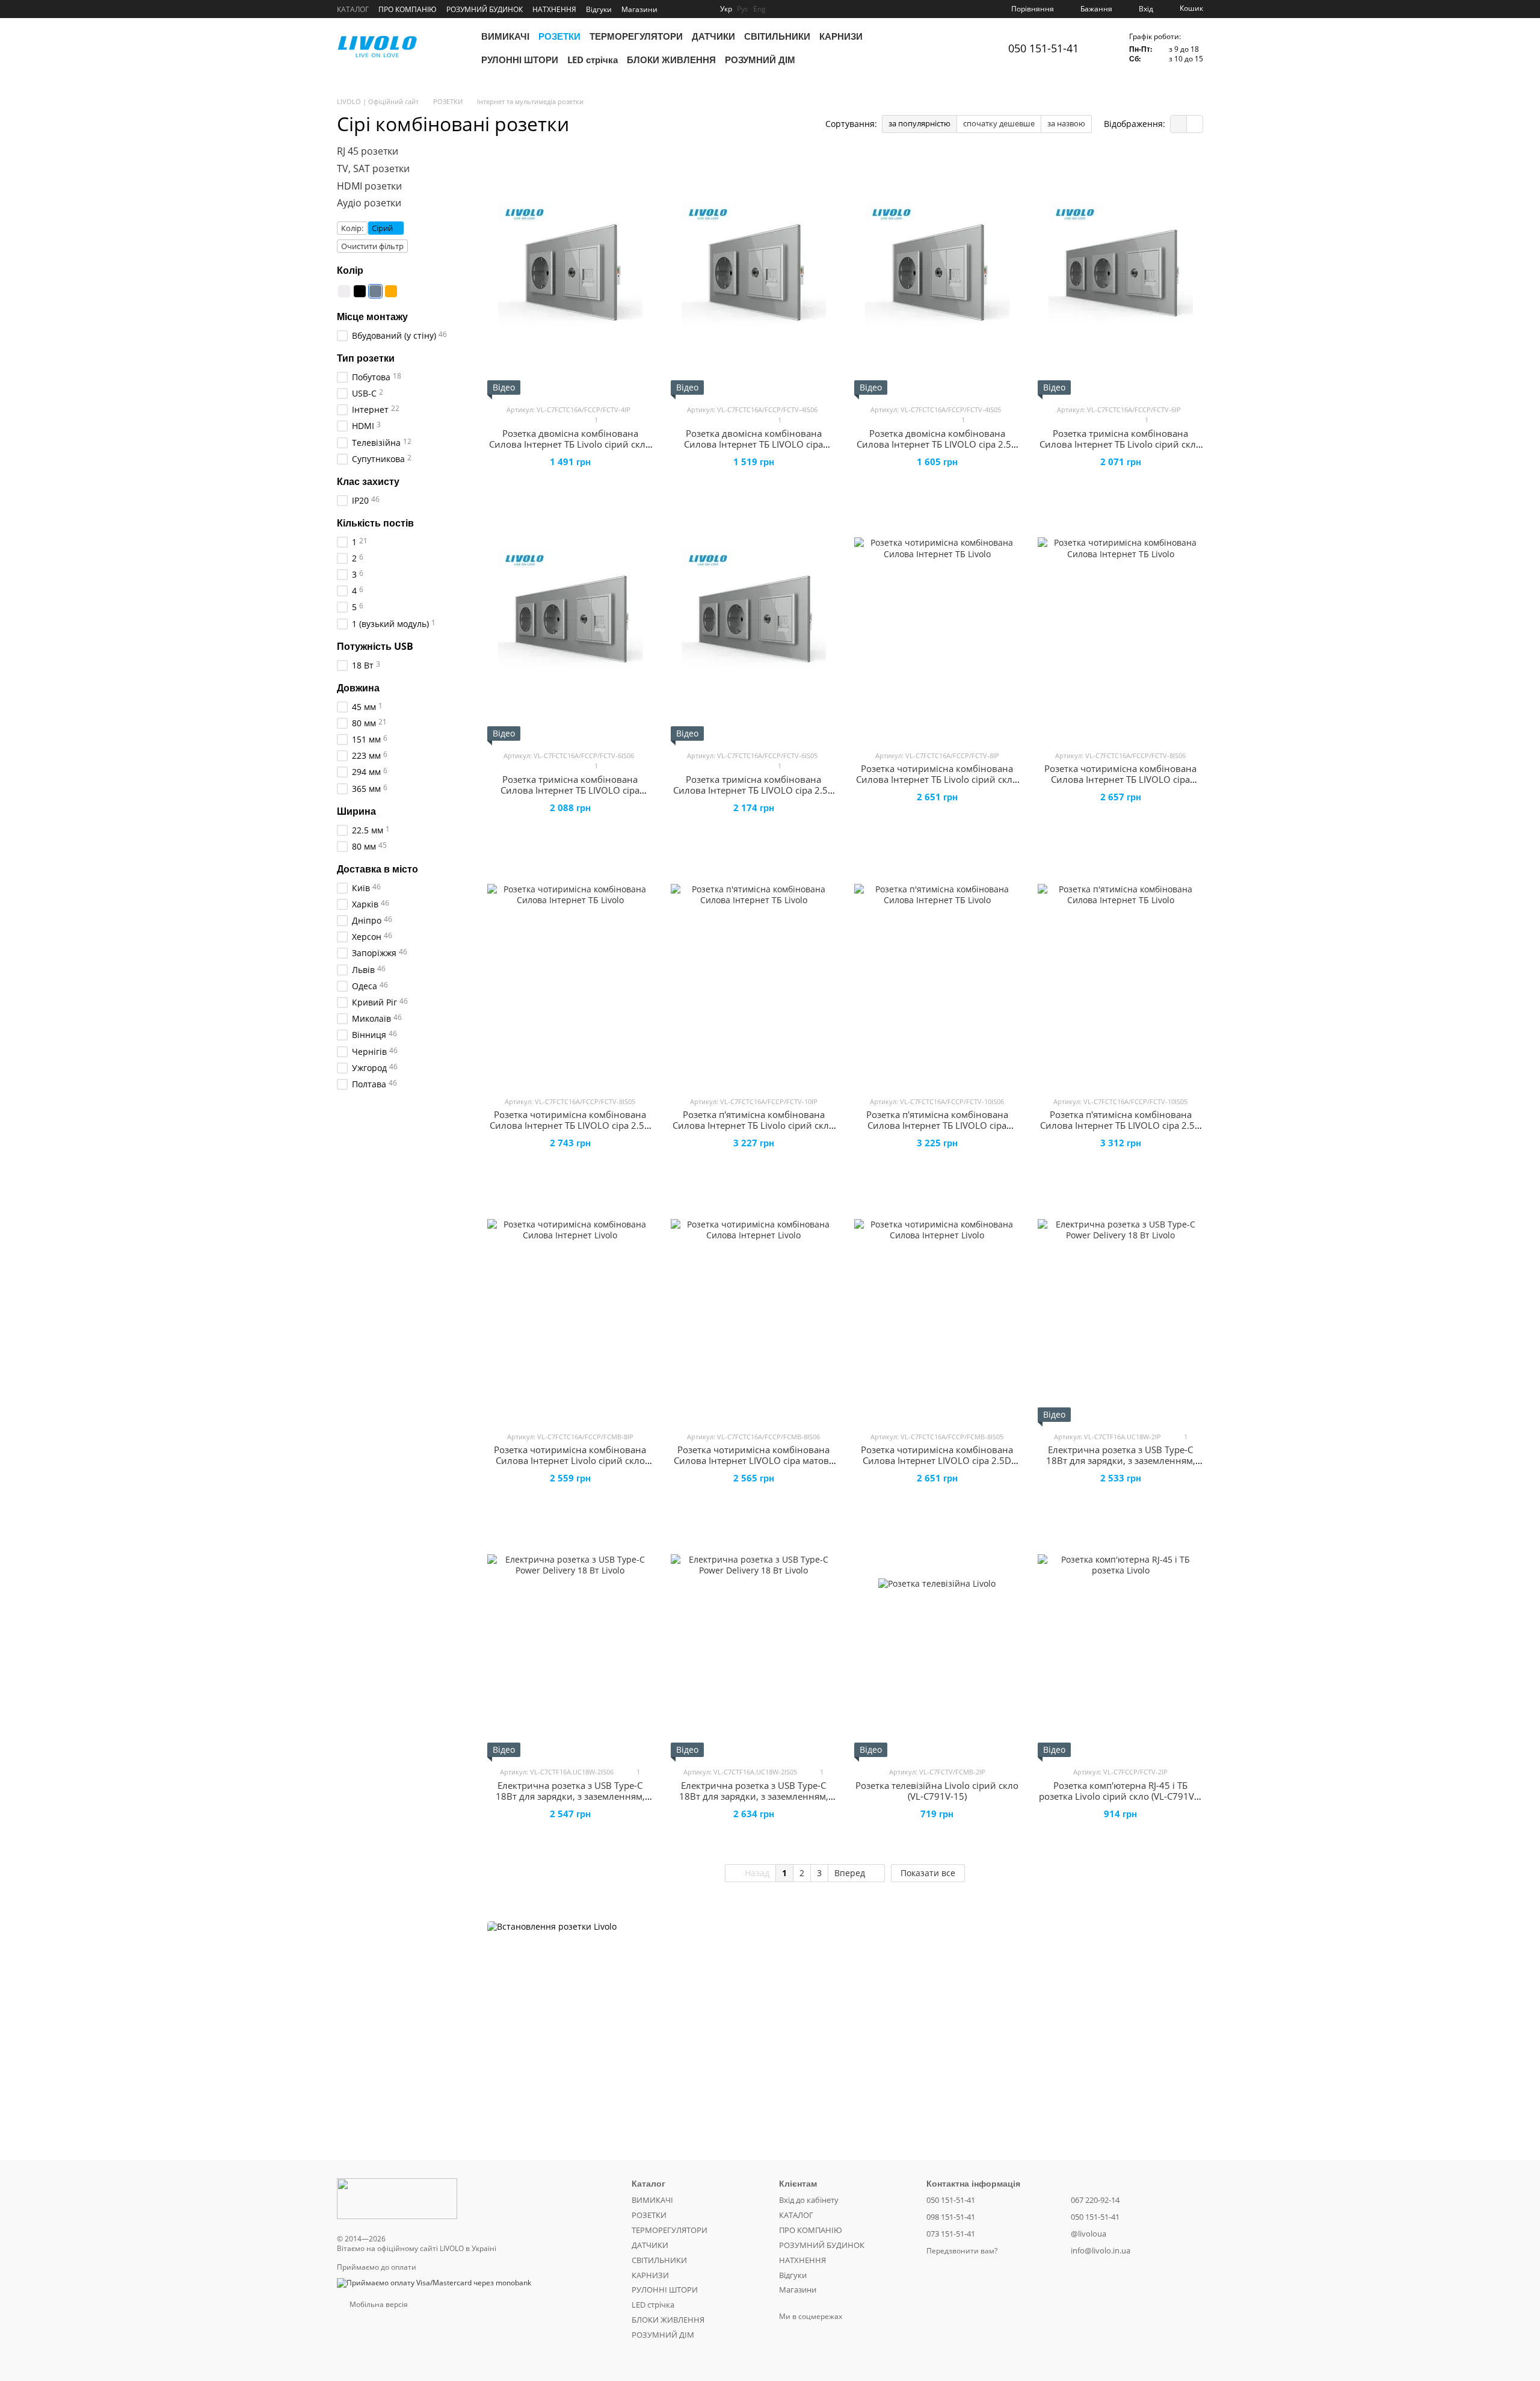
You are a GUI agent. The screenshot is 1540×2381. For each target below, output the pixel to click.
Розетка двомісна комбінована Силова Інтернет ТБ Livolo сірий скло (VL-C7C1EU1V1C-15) (570, 444)
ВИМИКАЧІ (505, 36)
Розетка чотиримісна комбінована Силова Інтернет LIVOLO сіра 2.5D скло (937, 1460)
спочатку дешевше (999, 123)
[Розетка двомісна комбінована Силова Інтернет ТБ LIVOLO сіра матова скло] (753, 274)
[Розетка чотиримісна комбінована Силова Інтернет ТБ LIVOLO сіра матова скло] (1120, 620)
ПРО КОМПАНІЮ (408, 9)
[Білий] (344, 291)
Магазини (639, 9)
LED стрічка (593, 60)
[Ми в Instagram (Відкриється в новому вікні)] (674, 9)
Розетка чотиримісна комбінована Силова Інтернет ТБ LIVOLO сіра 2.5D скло (570, 1125)
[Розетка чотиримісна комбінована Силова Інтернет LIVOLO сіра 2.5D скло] (937, 1302)
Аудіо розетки (369, 203)
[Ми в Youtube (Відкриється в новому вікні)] (689, 9)
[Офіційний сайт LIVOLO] (397, 2198)
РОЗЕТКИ (559, 36)
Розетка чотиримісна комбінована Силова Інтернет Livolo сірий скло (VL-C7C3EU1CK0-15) (570, 1460)
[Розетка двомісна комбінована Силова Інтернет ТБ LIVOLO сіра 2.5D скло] (937, 274)
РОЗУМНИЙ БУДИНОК (485, 9)
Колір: (352, 228)
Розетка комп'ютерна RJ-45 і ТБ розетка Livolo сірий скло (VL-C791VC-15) (1121, 1796)
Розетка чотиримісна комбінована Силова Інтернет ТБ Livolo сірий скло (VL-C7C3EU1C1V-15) (937, 779)
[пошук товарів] (970, 48)
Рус (743, 9)
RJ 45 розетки (368, 151)
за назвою (1066, 123)
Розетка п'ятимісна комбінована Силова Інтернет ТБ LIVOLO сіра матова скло (937, 1125)
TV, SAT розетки (373, 168)
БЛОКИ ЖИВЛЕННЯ (671, 60)
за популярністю (919, 123)
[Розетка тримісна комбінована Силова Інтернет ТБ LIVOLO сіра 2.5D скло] (753, 620)
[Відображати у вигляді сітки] (1179, 124)
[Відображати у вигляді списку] (1195, 124)
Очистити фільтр (372, 246)
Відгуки (599, 9)
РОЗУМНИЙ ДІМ (760, 60)
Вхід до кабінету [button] (809, 2200)
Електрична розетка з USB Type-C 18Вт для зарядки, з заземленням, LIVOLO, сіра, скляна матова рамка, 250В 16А (570, 1802)
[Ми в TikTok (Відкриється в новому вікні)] (703, 9)
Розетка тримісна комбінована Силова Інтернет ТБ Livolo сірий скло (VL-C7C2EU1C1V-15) (1120, 444)
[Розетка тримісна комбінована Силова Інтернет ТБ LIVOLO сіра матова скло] (570, 620)
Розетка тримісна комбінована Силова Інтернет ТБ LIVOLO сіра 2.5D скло (754, 790)
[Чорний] (360, 291)
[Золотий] (391, 291)
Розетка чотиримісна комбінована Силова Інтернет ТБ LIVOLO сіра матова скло (1120, 779)
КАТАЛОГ (353, 9)
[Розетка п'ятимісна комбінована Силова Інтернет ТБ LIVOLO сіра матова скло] (937, 966)
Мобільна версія (378, 2304)
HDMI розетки (369, 185)
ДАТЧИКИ (713, 36)
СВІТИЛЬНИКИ (777, 36)
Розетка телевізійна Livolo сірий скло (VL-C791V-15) (937, 1791)
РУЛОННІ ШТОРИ (520, 60)
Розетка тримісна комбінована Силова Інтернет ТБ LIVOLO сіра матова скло (570, 790)
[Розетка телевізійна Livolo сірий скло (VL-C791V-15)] (937, 1637)
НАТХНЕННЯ (554, 9)
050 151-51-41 (1043, 48)
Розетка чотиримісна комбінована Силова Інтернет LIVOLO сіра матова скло (754, 1460)
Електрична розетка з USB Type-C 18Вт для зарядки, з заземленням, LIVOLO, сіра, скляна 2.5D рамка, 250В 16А (754, 1802)
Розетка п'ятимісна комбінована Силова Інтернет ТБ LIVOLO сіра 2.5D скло (1121, 1125)
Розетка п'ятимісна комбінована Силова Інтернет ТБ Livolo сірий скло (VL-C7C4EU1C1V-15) (753, 1125)
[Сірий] (375, 291)
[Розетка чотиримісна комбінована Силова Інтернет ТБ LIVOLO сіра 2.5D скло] (570, 966)
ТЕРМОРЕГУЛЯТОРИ (636, 36)
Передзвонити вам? (962, 2251)
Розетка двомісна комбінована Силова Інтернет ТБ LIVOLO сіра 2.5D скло (937, 444)
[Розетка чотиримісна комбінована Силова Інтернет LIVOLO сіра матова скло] (753, 1302)
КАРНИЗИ (841, 36)
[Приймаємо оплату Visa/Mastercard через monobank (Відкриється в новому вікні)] (434, 2283)
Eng (759, 9)
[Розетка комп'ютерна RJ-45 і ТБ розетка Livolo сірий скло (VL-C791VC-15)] (1120, 1637)
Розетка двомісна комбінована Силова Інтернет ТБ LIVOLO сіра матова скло (753, 444)
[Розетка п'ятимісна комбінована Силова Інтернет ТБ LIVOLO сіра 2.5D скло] (1120, 966)
